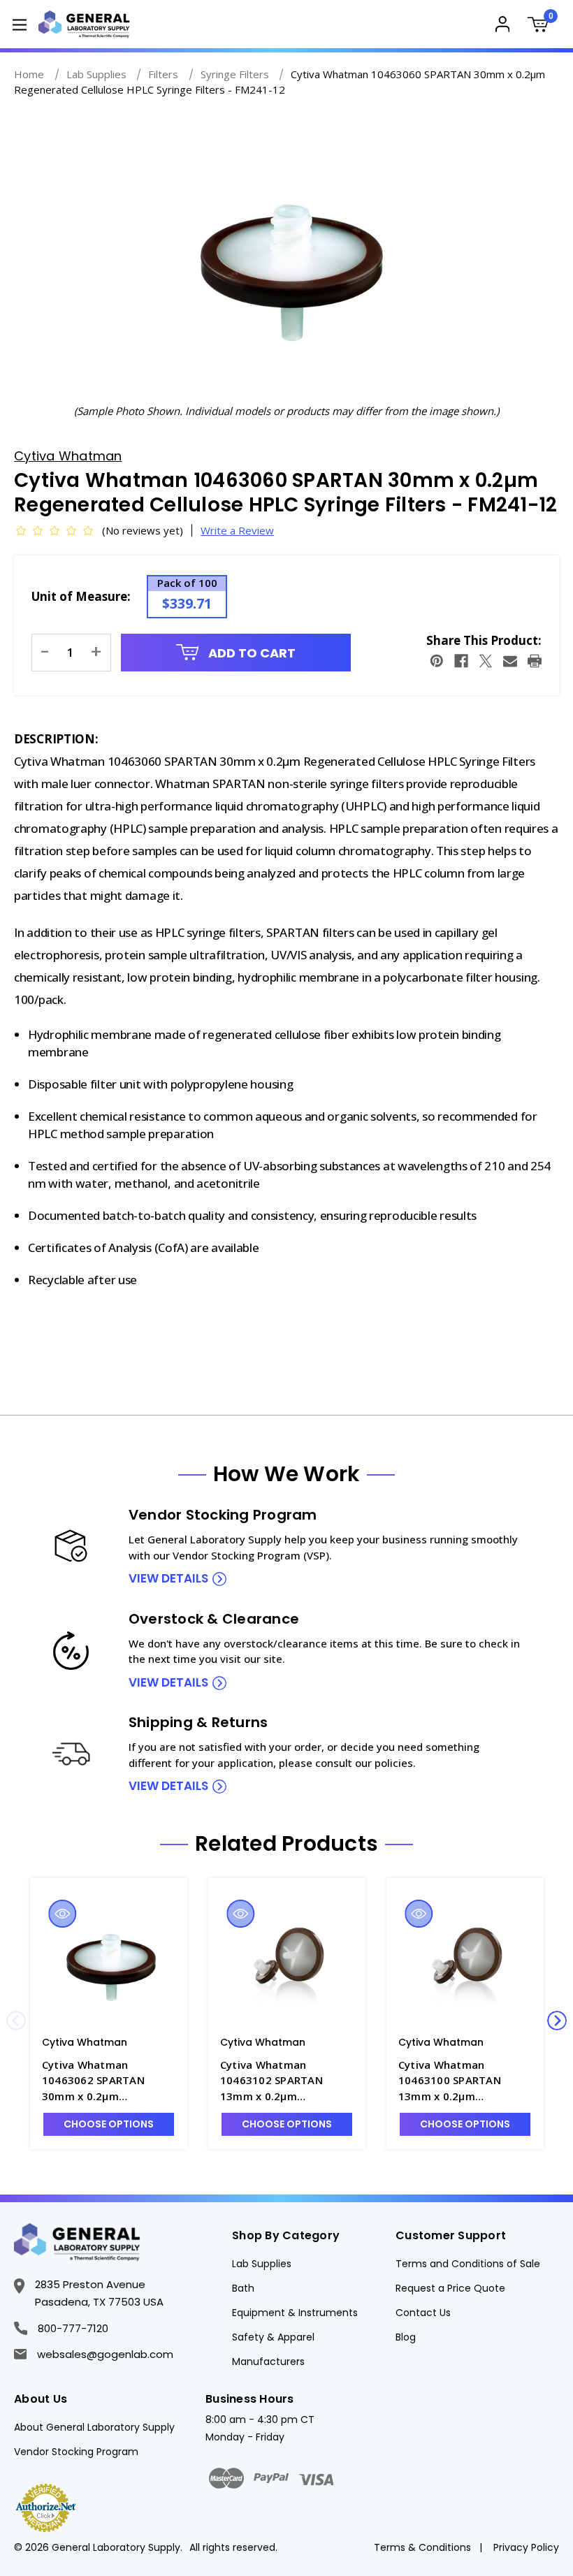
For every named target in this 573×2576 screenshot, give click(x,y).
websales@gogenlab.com (105, 2354)
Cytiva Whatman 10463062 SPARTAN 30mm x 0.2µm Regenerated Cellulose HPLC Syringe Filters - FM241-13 (101, 2081)
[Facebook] (461, 661)
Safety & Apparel (273, 2337)
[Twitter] (486, 661)
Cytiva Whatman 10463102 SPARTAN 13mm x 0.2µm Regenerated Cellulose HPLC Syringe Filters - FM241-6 (280, 2081)
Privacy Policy (526, 2547)
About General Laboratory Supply (94, 2427)
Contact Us (423, 2313)
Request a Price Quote (450, 2288)
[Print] (535, 661)
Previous (16, 2021)
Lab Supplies (262, 2264)
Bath (243, 2288)
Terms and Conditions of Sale (468, 2264)
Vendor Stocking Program (76, 2452)
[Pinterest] (437, 661)
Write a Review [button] (237, 530)
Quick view (62, 1914)
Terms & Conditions (422, 2547)
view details (168, 1578)
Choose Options (109, 2124)
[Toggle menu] (19, 24)
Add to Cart (251, 653)
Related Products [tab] (286, 1844)
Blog (406, 2337)
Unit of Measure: (81, 596)
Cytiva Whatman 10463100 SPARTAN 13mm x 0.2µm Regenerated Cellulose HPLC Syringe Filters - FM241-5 (458, 2081)
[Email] (510, 661)
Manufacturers (268, 2362)
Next (557, 2021)
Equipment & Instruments (295, 2313)
